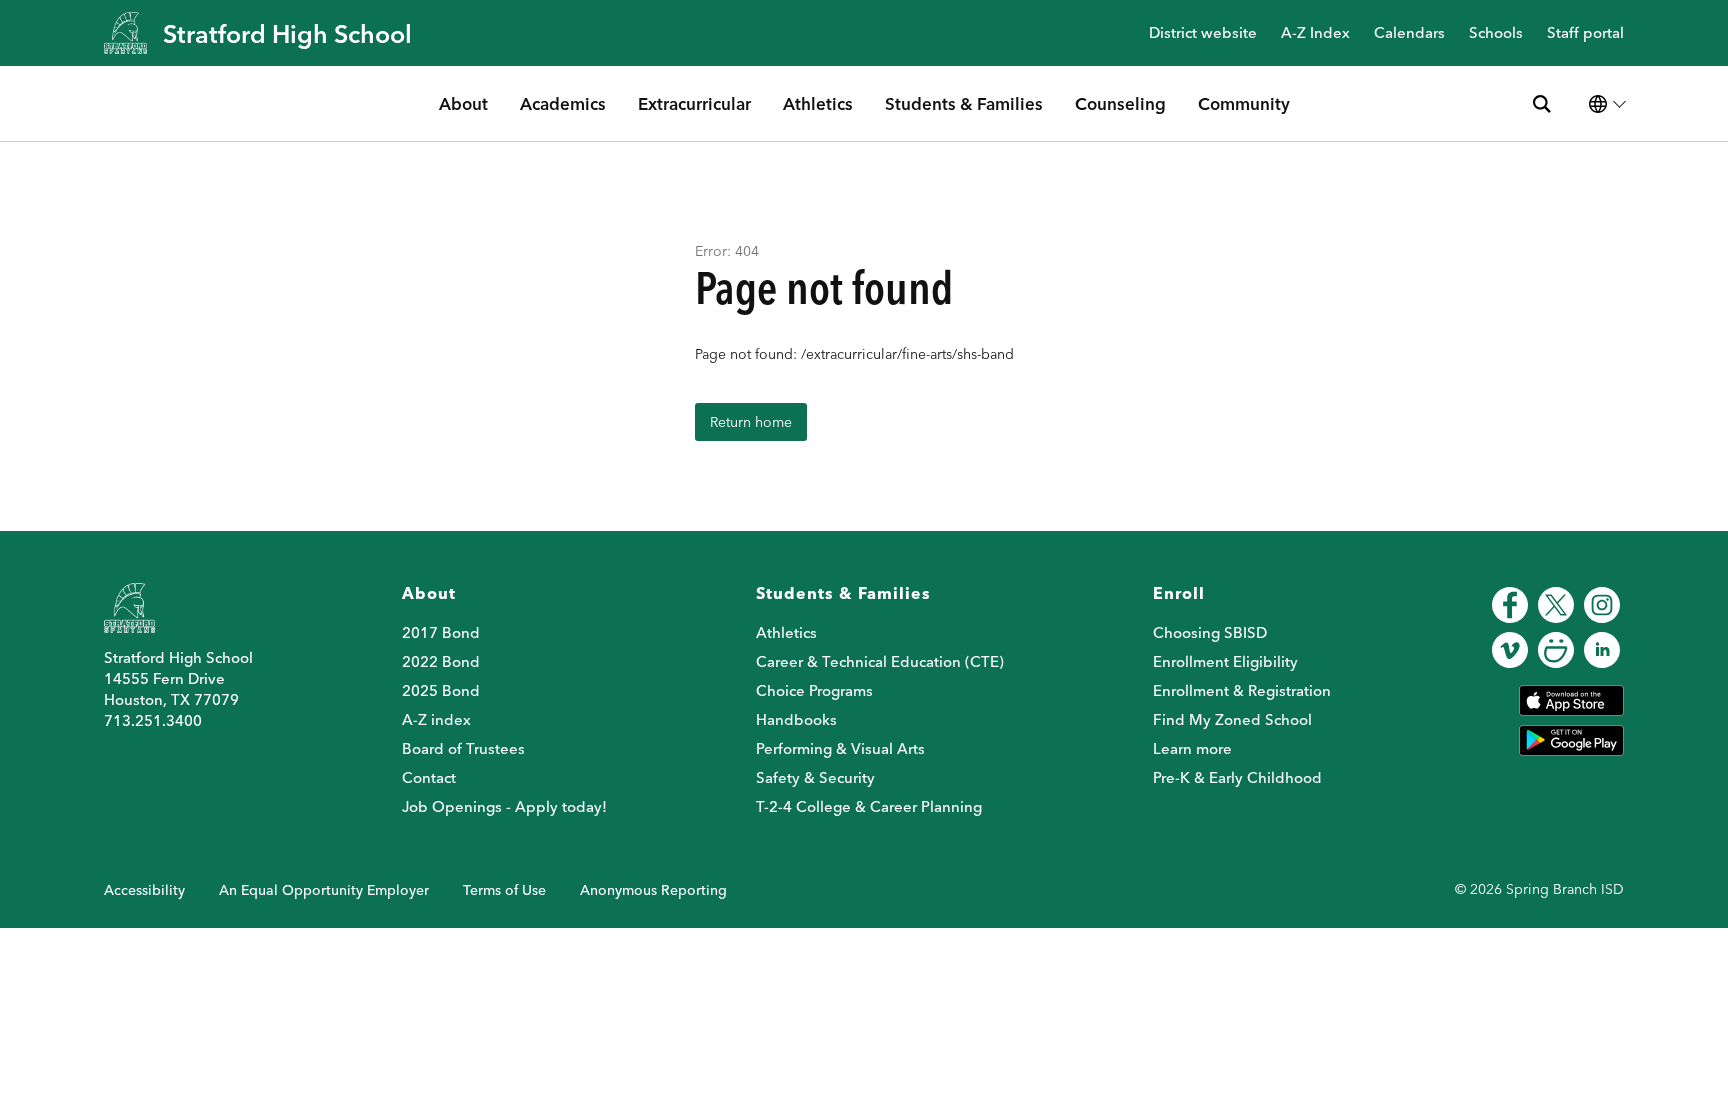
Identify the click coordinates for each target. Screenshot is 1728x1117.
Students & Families (964, 103)
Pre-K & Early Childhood (1237, 777)
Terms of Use (504, 890)
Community (1244, 103)
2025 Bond (441, 690)
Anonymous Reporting (653, 890)
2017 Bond (441, 632)
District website (1203, 33)
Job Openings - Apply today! (504, 806)
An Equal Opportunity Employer (324, 890)
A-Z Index (1315, 33)
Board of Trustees (463, 748)
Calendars (1409, 33)
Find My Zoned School (1232, 719)
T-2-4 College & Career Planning (869, 806)
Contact (429, 777)
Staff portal (1585, 33)
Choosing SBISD (1210, 632)
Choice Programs (814, 690)
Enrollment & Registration (1242, 690)
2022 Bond (441, 661)
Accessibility (144, 890)
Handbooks (796, 719)
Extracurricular (694, 103)
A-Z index (436, 719)
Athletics (818, 103)
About (463, 103)
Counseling (1120, 103)
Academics (563, 103)
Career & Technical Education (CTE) (880, 661)
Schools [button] (1496, 33)
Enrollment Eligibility (1225, 661)
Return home (751, 422)
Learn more (1192, 748)
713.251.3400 (153, 720)
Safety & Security (815, 777)
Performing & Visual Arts (840, 748)
